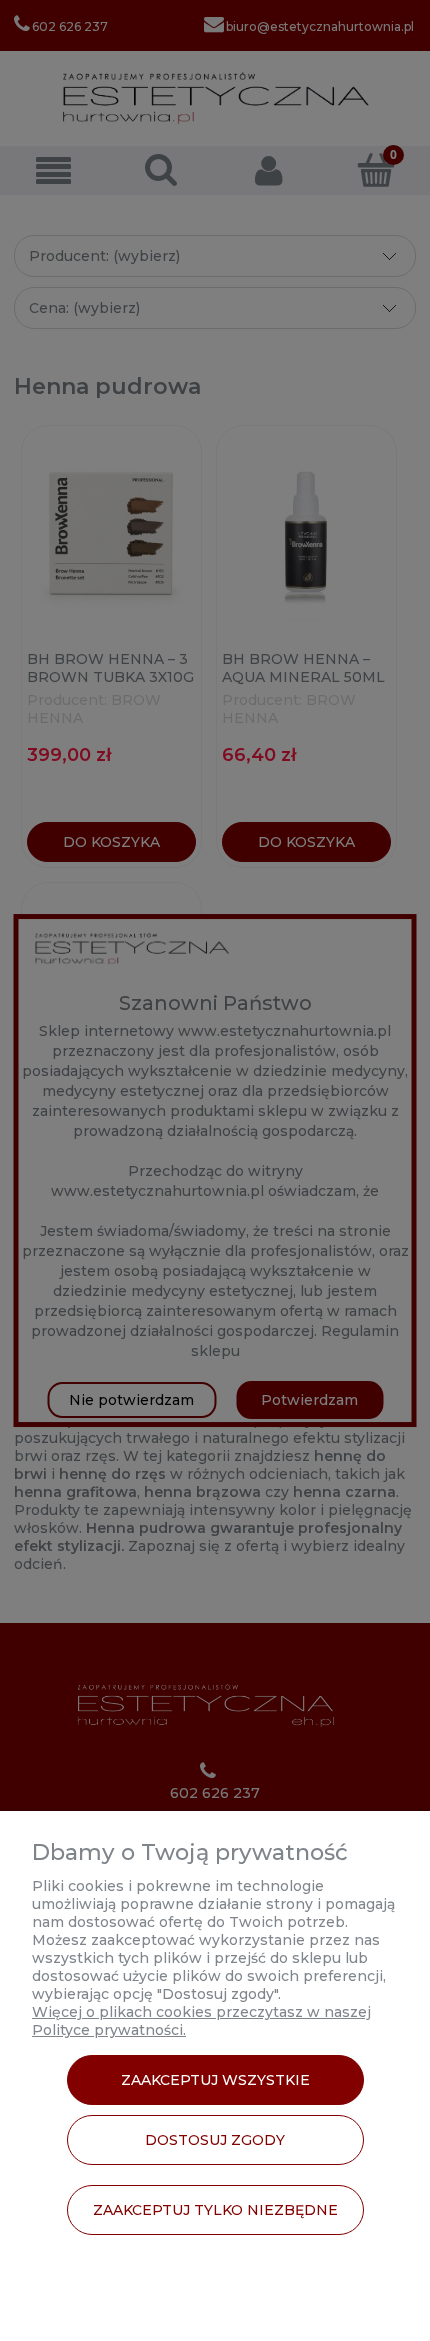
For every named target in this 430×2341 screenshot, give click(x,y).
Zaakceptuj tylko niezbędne (215, 2210)
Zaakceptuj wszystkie (215, 2080)
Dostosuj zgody (215, 2140)
